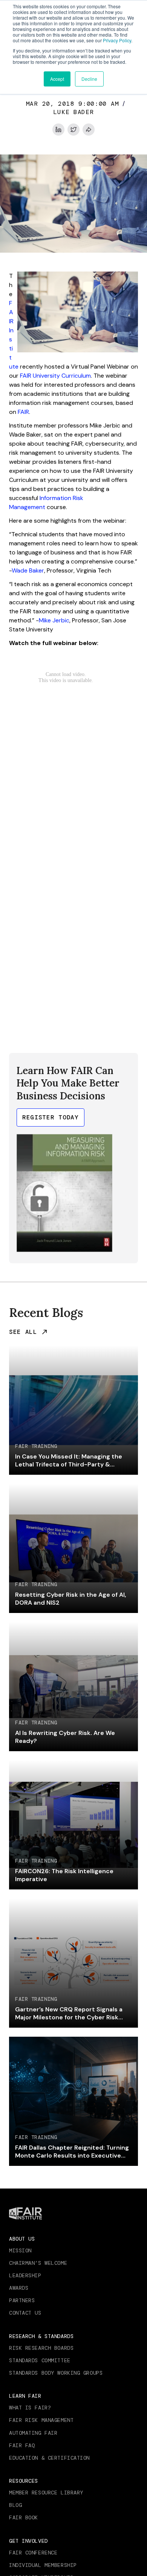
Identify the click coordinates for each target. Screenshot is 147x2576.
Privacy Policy (117, 40)
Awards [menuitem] (19, 2288)
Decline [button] (89, 79)
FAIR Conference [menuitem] (33, 2553)
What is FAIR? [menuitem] (30, 2408)
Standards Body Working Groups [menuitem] (56, 2373)
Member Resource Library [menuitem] (46, 2493)
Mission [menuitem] (20, 2250)
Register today (51, 1117)
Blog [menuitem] (15, 2505)
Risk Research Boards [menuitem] (41, 2348)
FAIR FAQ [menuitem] (22, 2445)
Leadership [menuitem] (25, 2275)
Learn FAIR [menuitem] (25, 2396)
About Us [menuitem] (22, 2239)
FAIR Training (36, 1446)
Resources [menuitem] (24, 2481)
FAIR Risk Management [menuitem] (41, 2420)
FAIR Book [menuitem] (24, 2517)
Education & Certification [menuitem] (49, 2458)
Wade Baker (28, 570)
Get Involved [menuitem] (28, 2541)
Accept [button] (57, 79)
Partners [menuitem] (22, 2300)
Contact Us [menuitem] (25, 2313)
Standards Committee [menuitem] (40, 2360)
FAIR (23, 412)
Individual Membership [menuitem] (43, 2565)
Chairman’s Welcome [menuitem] (38, 2263)
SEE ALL (23, 1332)
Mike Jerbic (54, 620)
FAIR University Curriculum (55, 376)
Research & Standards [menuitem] (41, 2336)
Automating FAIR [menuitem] (33, 2433)
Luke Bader (73, 112)
